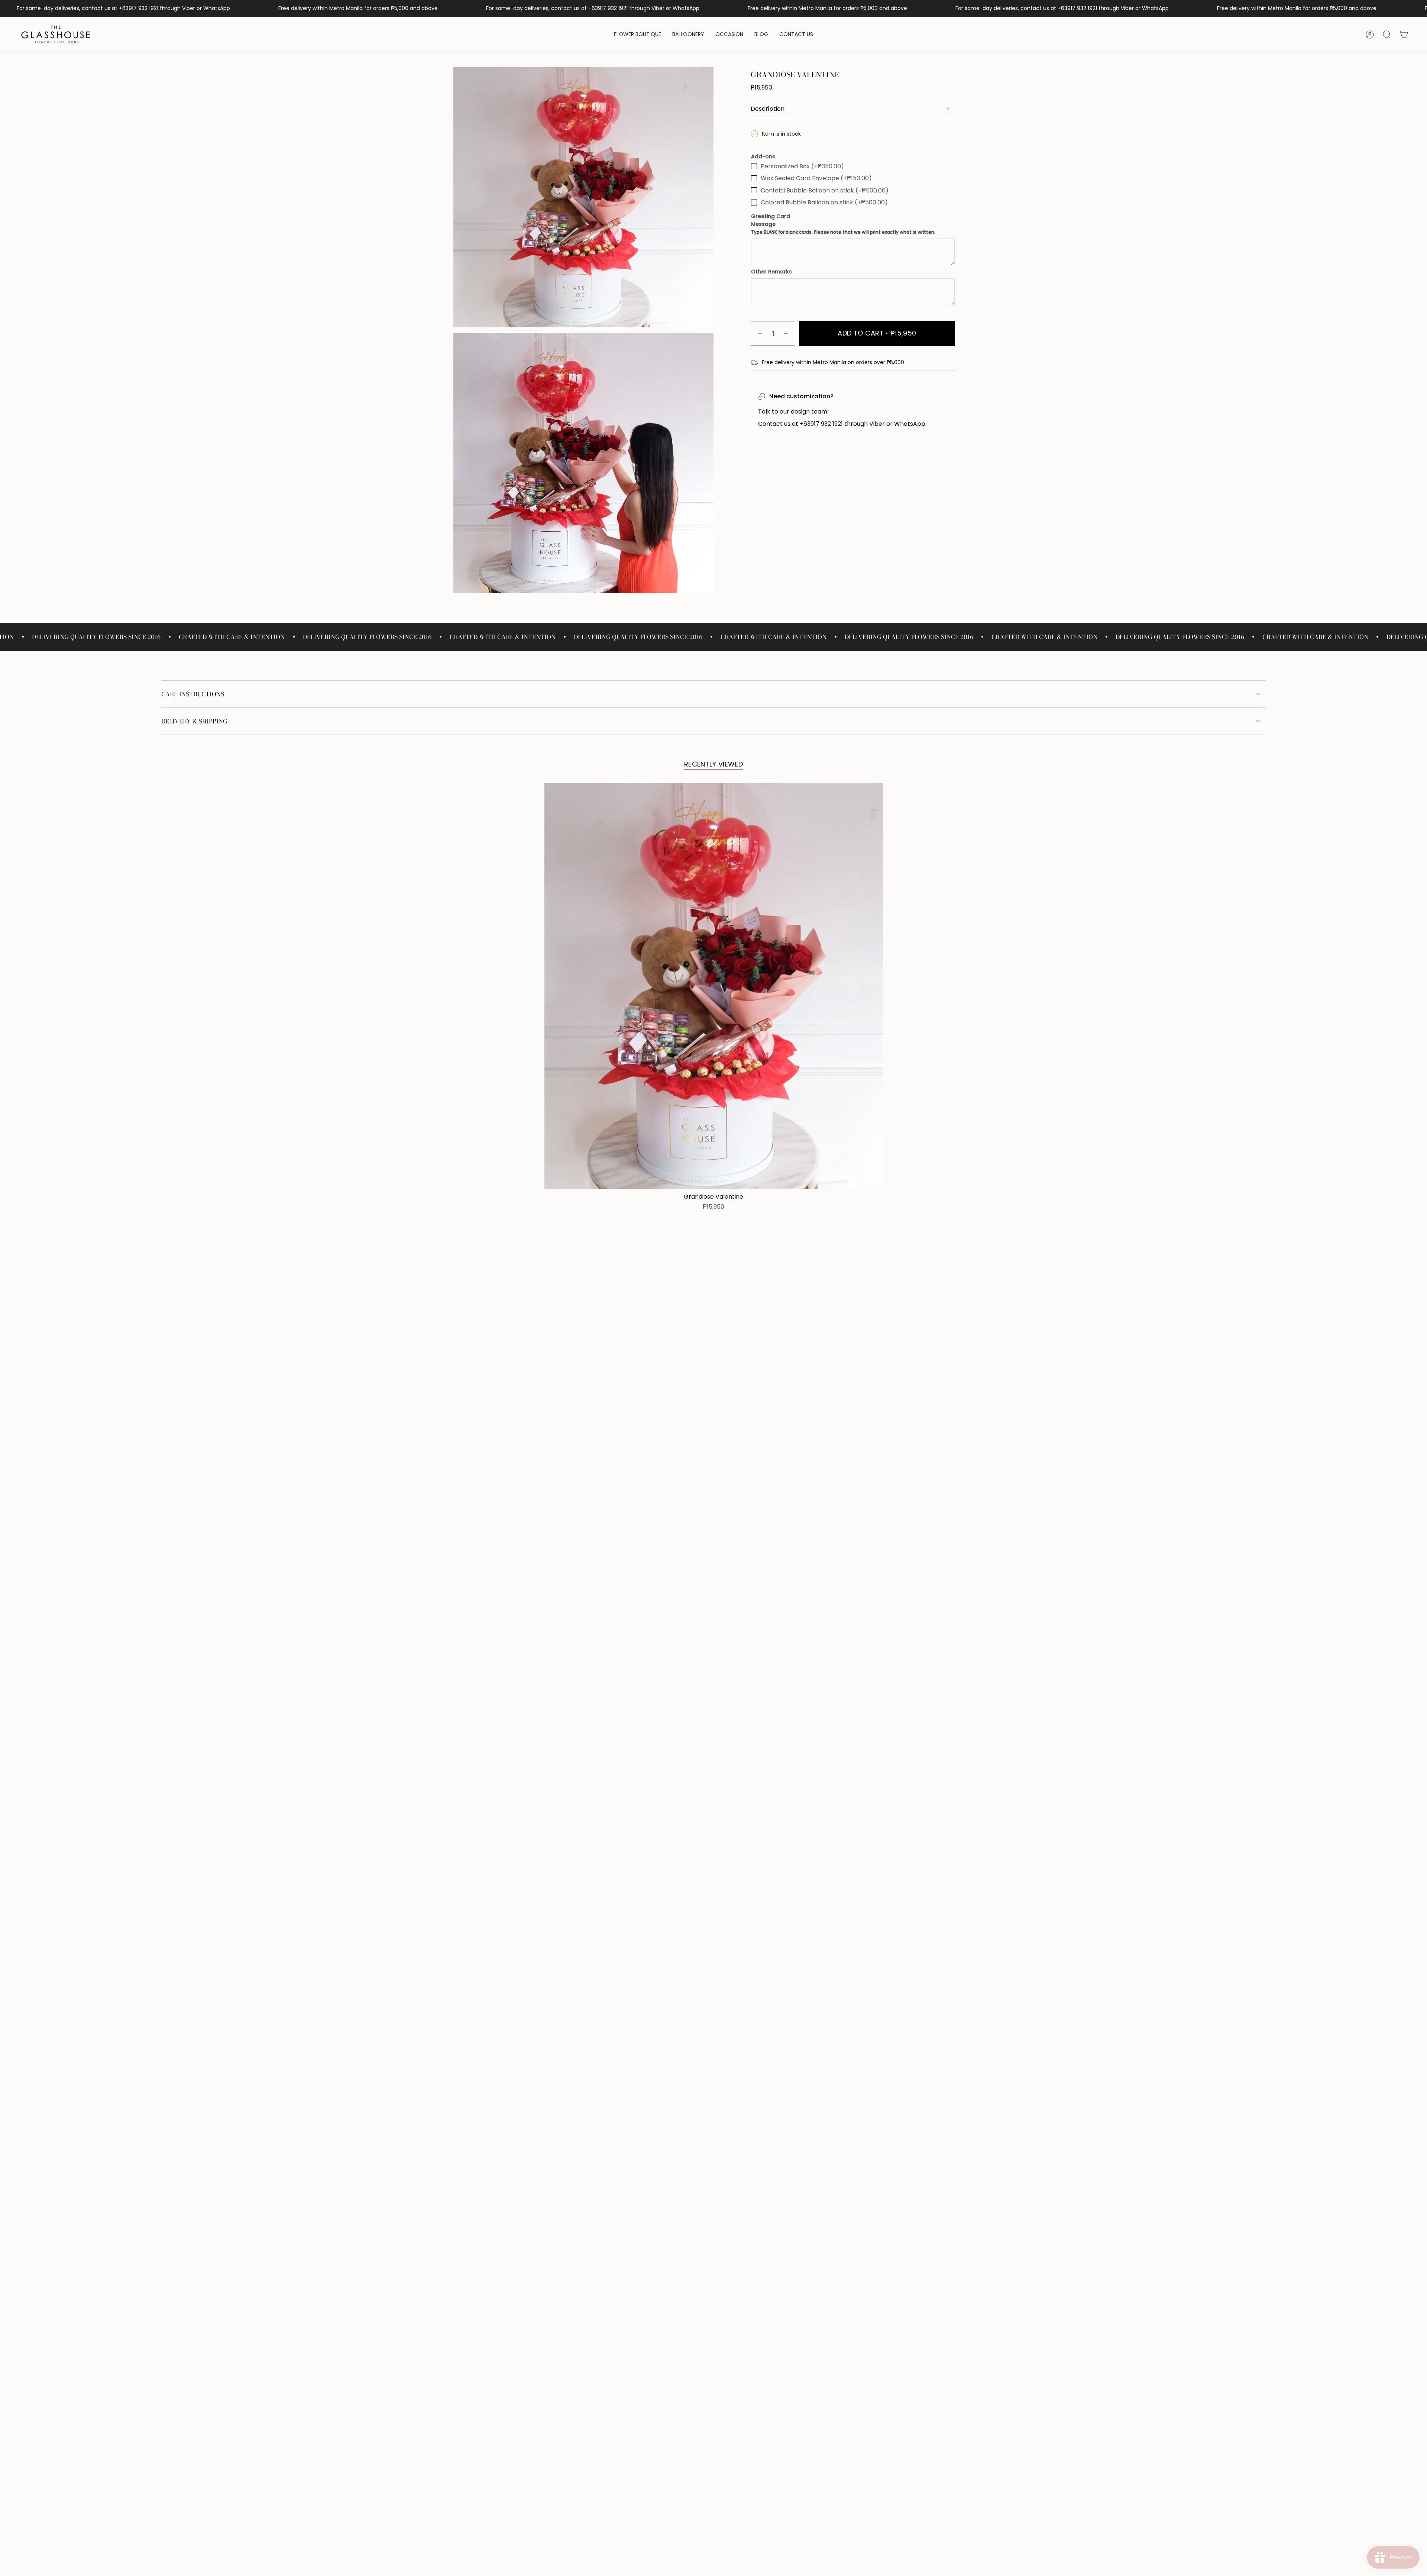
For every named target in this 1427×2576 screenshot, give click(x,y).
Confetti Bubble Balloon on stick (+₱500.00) (825, 190)
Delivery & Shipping (194, 721)
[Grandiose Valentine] (714, 986)
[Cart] (1404, 35)
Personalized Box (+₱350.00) (802, 166)
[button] (638, 35)
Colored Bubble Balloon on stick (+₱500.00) (824, 202)
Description (768, 109)
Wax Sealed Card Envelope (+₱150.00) (816, 178)
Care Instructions (193, 694)
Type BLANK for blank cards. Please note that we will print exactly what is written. (843, 232)
